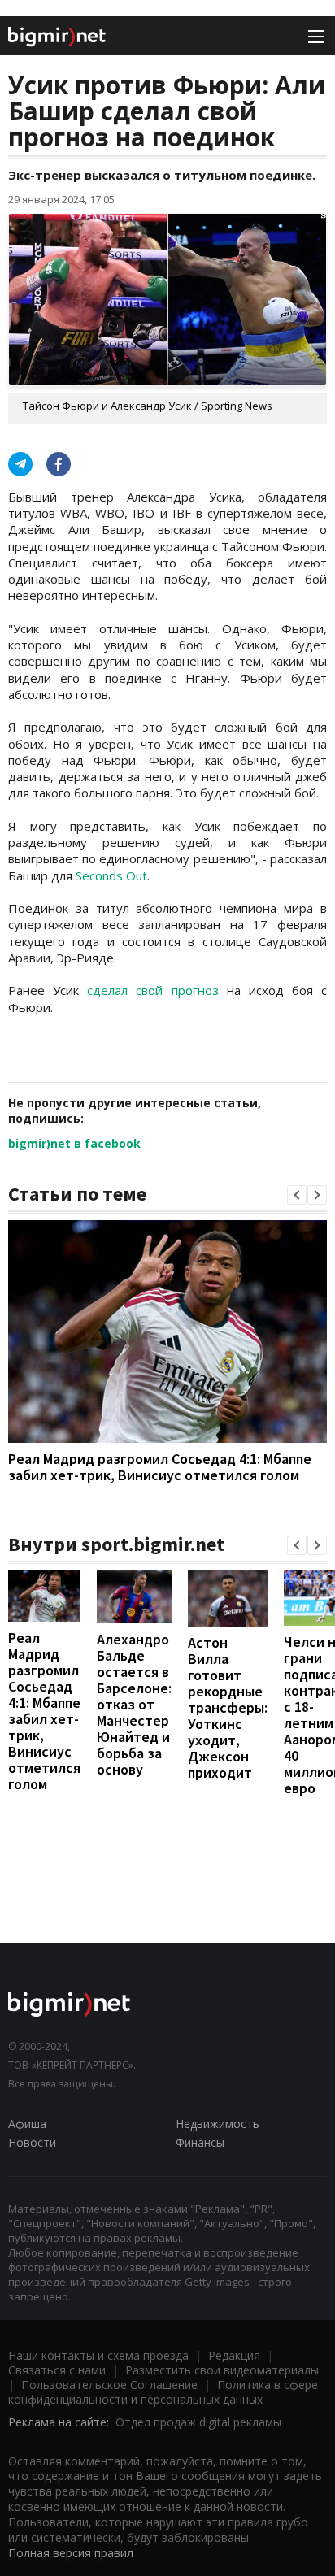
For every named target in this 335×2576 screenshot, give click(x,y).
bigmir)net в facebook (74, 1143)
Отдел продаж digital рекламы (198, 2422)
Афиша (27, 2124)
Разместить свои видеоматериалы (222, 2370)
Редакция (234, 2355)
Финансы (200, 2142)
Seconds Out (111, 875)
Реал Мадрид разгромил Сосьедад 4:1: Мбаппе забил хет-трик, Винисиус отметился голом (160, 1467)
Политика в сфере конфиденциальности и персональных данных (163, 2392)
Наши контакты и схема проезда (98, 2355)
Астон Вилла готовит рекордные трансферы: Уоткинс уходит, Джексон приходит (228, 1707)
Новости (32, 2142)
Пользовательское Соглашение (109, 2385)
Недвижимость (218, 2124)
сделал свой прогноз (152, 990)
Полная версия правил (71, 2553)
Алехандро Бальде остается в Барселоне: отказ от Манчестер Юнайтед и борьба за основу (134, 1704)
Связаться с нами (57, 2370)
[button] (297, 1195)
